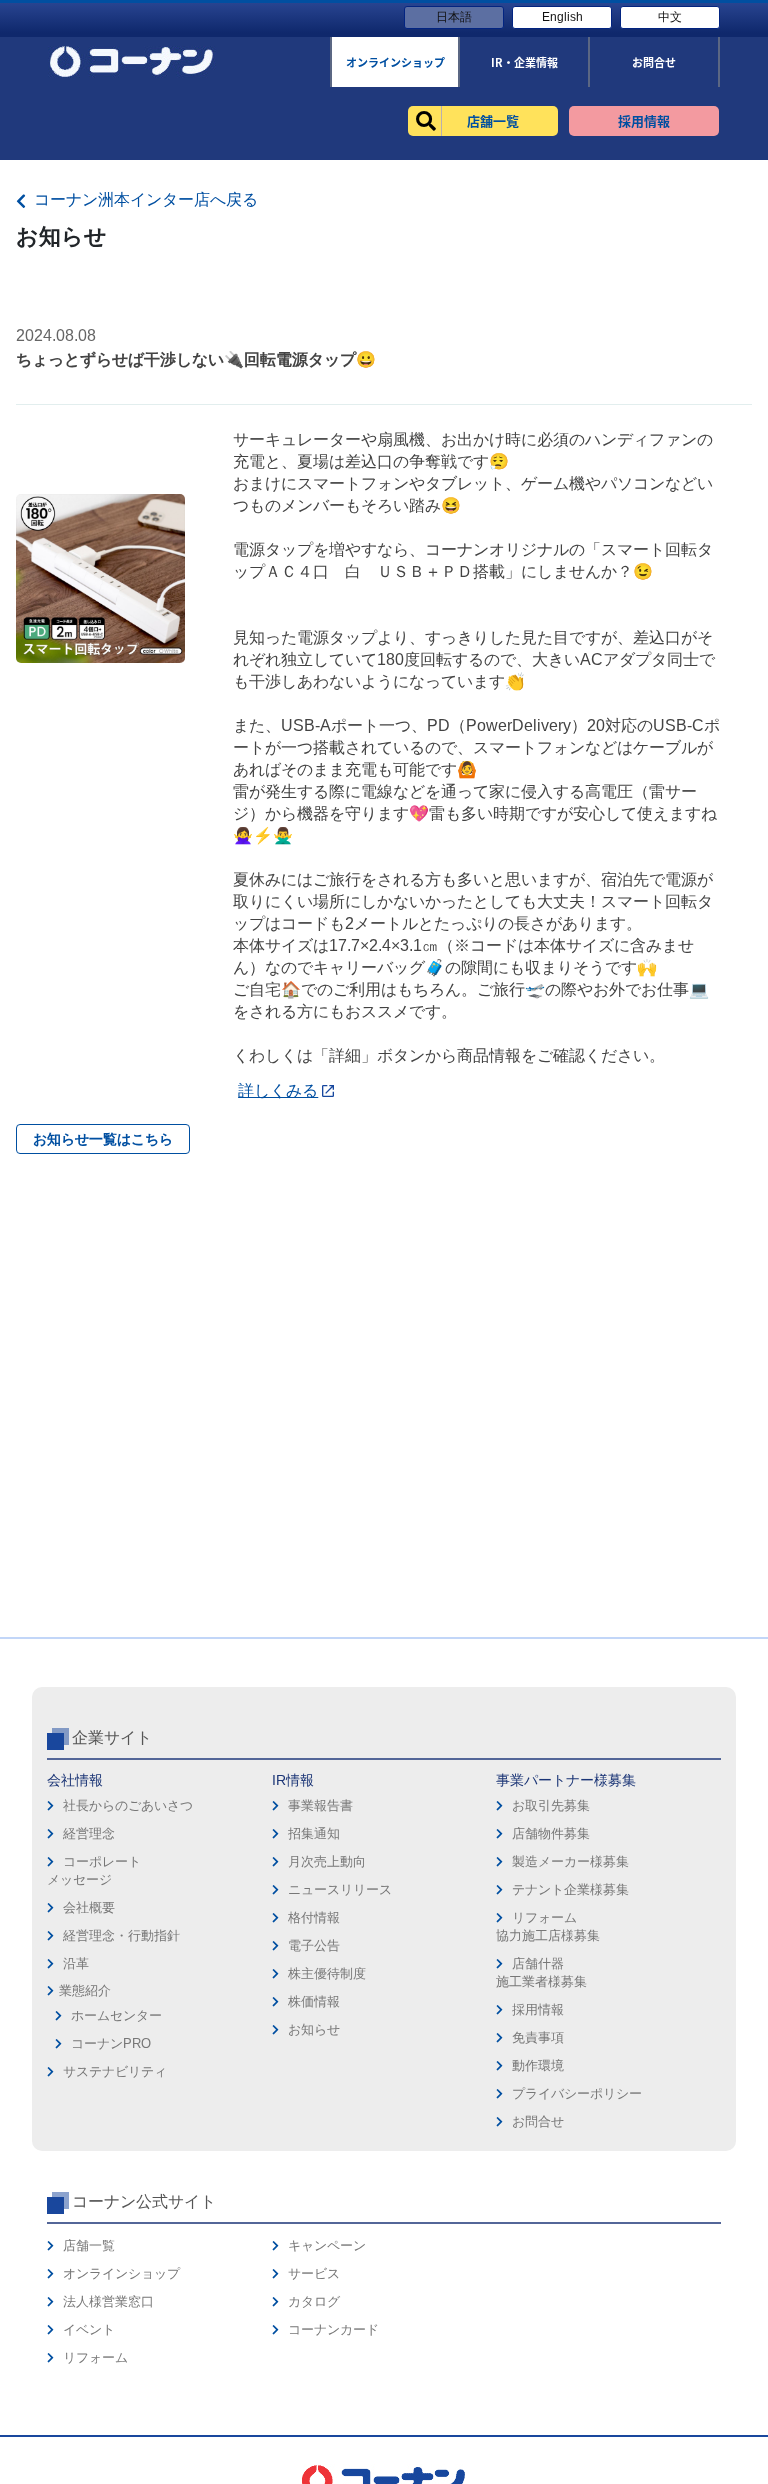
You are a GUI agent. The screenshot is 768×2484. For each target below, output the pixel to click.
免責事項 (538, 2037)
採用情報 (538, 2009)
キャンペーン (327, 2245)
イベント (89, 2329)
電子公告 (314, 1945)
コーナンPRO (111, 2043)
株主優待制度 (327, 1973)
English (562, 17)
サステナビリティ (115, 2071)
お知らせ (314, 2029)
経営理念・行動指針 (121, 1935)
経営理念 (89, 1833)
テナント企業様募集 (570, 1889)
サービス (314, 2273)
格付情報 (314, 1917)
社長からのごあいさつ (128, 1805)
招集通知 (314, 1833)
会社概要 (89, 1907)
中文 (670, 17)
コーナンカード (333, 2329)
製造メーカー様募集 (570, 1861)
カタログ (314, 2301)
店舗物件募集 (551, 1833)
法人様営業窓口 (108, 2301)
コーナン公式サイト (144, 2201)
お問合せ (538, 2121)
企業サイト (112, 1737)
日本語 (454, 17)
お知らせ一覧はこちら (103, 1139)
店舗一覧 (89, 2245)
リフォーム (95, 2357)
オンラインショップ (121, 2273)
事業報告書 (320, 1805)
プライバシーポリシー (577, 2093)
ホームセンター (116, 2015)
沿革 (76, 1963)
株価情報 (314, 2001)
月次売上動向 (327, 1861)
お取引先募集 (551, 1805)
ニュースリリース (340, 1889)
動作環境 (538, 2065)
